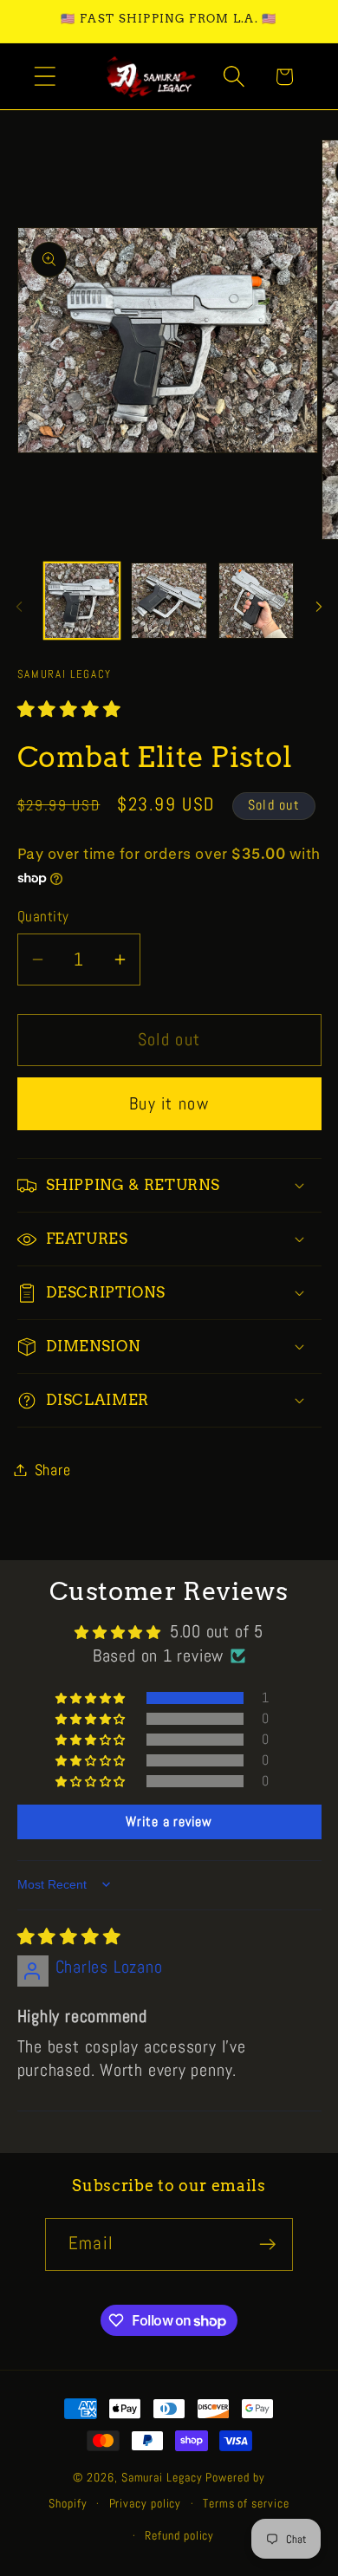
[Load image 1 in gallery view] (82, 601)
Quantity (43, 916)
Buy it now (169, 1104)
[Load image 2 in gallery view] (169, 601)
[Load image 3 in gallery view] (257, 601)
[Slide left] (19, 607)
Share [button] (53, 1470)
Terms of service (246, 2503)
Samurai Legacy (162, 2477)
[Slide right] (319, 607)
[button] (45, 77)
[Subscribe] (267, 2244)
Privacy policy (146, 2503)
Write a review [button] (169, 1821)
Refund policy (179, 2535)
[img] (69, 1937)
